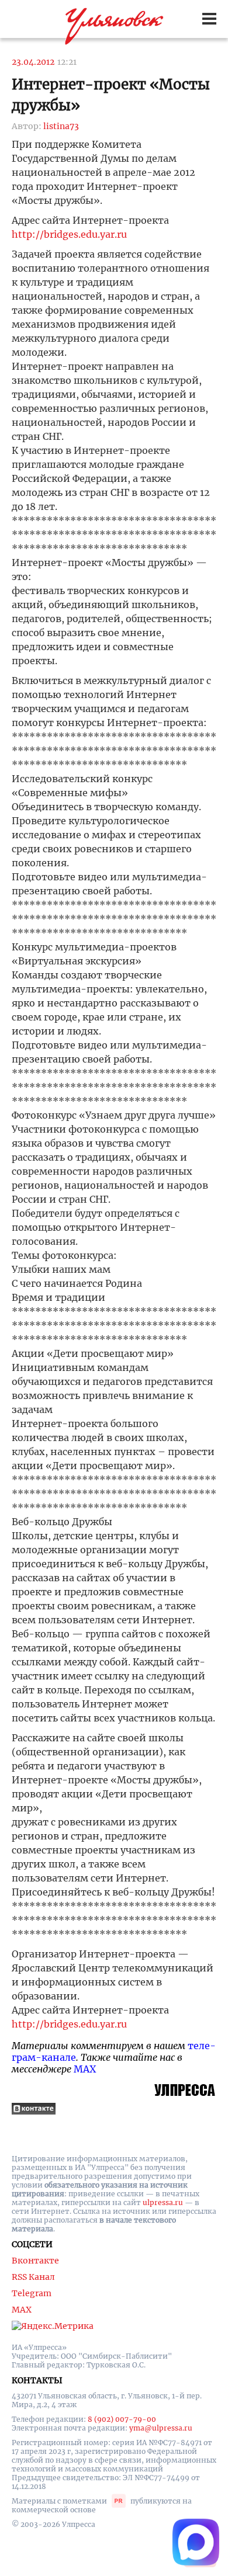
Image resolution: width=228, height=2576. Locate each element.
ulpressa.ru (163, 2202)
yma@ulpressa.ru (161, 2428)
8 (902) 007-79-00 (122, 2419)
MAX (85, 2069)
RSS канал (33, 2277)
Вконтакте (35, 2261)
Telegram (32, 2293)
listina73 (61, 126)
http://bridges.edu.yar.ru (69, 234)
